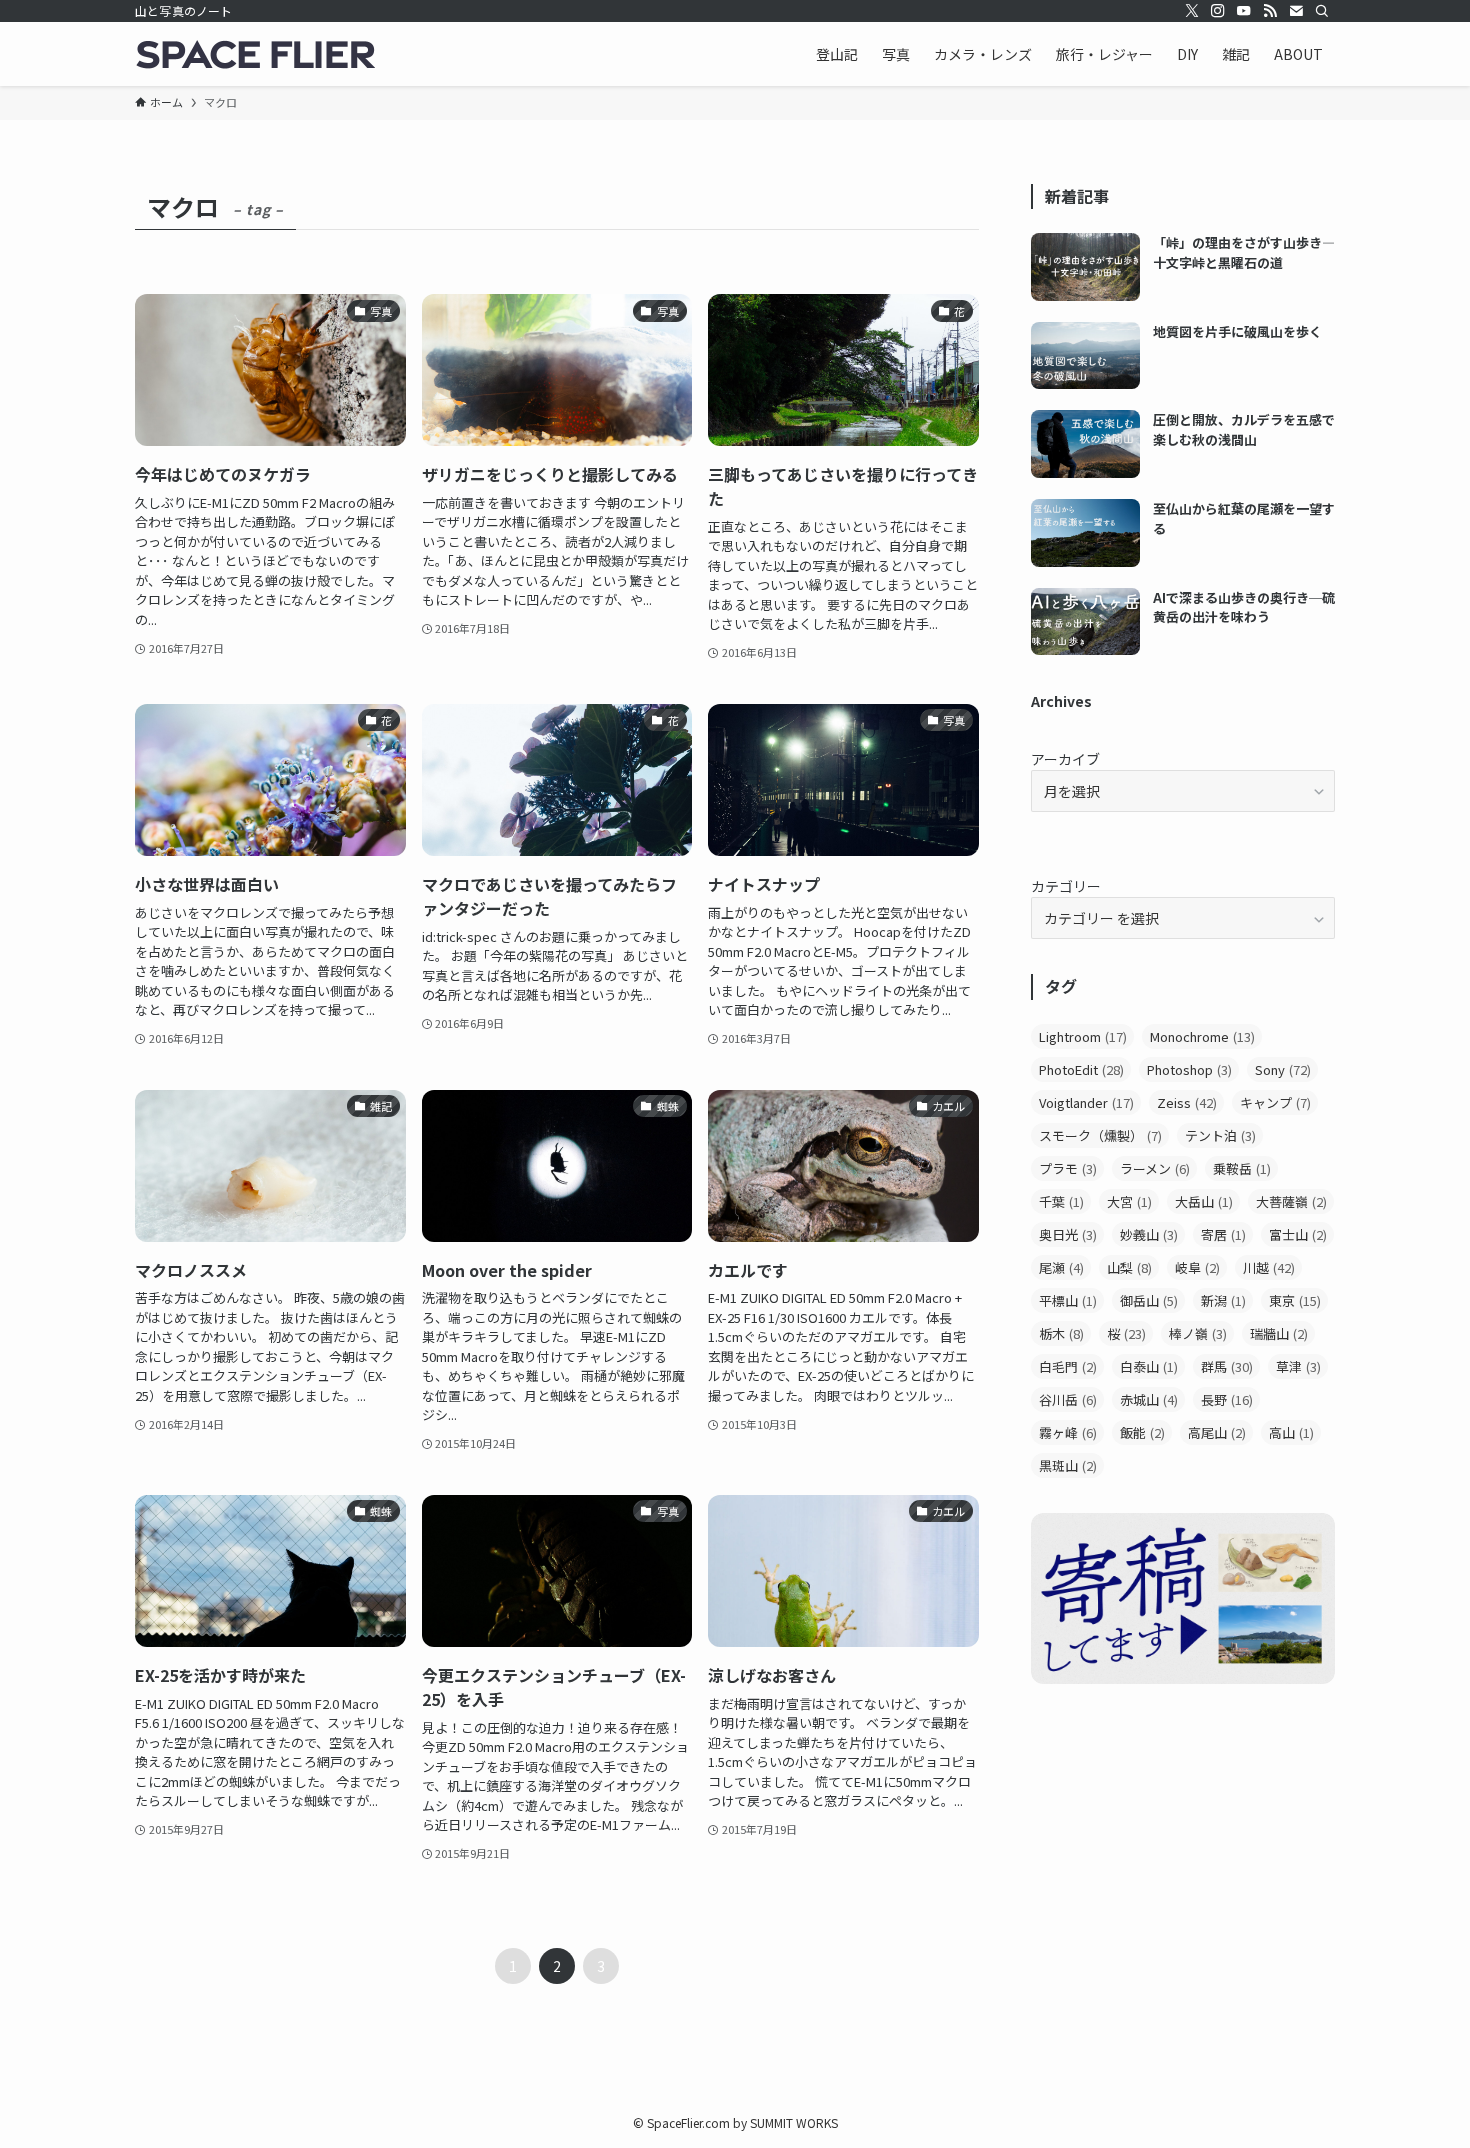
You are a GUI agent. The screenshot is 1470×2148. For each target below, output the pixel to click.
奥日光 (1068, 1234)
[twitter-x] (1192, 11)
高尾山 (1217, 1432)
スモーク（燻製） (1100, 1135)
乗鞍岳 (1242, 1168)
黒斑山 (1068, 1465)
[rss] (1270, 11)
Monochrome (1202, 1036)
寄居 (1223, 1234)
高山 (1291, 1432)
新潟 (1223, 1300)
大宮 (1129, 1201)
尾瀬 (1061, 1267)
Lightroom (1083, 1036)
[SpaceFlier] (255, 54)
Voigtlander (1086, 1102)
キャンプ (1275, 1102)
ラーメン (1155, 1168)
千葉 (1061, 1201)
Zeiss (1187, 1102)
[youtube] (1244, 11)
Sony (1283, 1069)
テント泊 (1220, 1135)
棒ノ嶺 (1198, 1333)
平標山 (1068, 1300)
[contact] (1296, 11)
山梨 (1129, 1267)
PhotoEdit (1081, 1069)
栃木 (1061, 1333)
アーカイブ (1065, 759)
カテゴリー (1066, 886)
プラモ (1068, 1168)
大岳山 (1204, 1201)
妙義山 (1149, 1234)
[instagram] (1218, 11)
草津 (1298, 1366)
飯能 (1142, 1432)
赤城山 (1149, 1399)
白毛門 (1068, 1366)
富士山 (1298, 1234)
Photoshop (1189, 1069)
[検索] (1322, 11)
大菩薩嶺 (1291, 1201)
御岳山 (1149, 1300)
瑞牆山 (1279, 1333)
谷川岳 (1068, 1399)
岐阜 (1197, 1267)
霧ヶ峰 (1068, 1432)
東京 (1295, 1300)
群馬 (1227, 1366)
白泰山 (1149, 1366)
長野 (1227, 1399)
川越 (1269, 1267)
